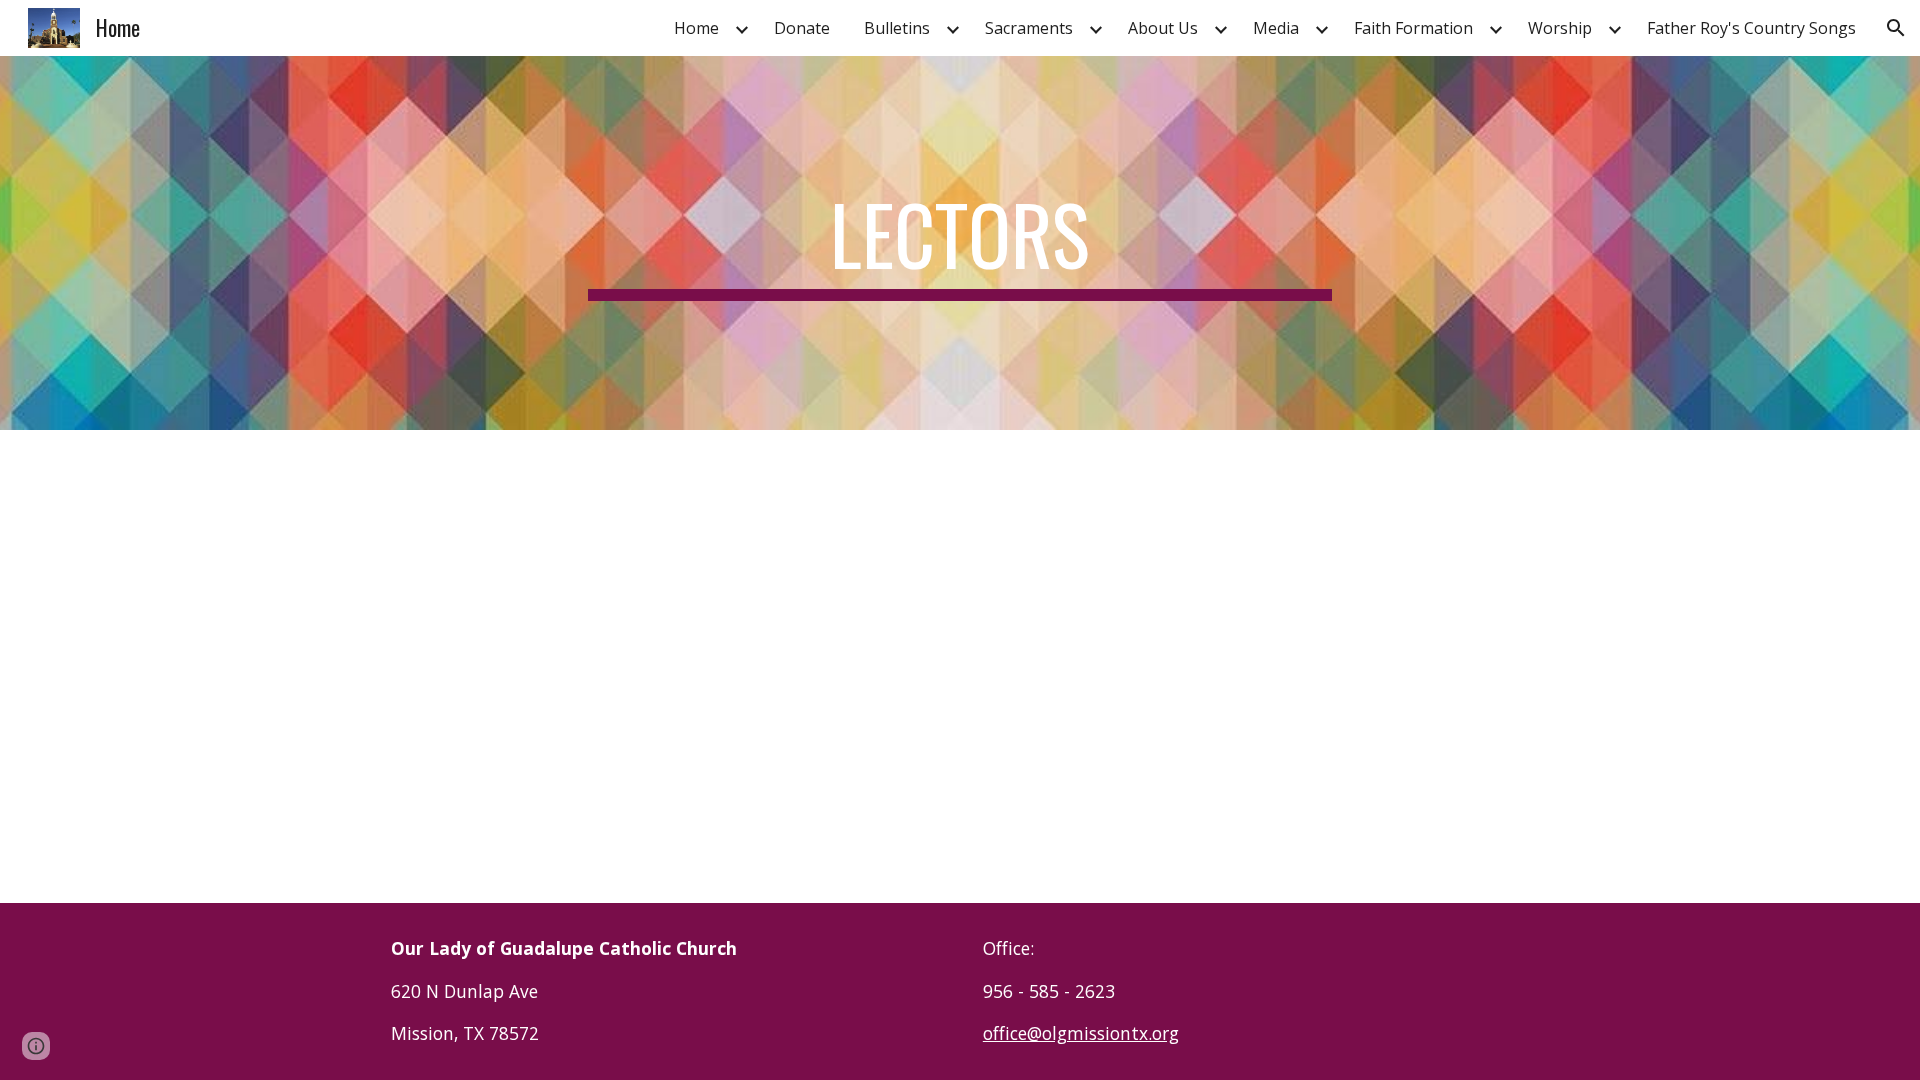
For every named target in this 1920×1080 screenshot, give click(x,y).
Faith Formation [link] (1413, 28)
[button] (1896, 28)
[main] (960, 243)
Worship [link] (1560, 28)
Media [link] (1276, 28)
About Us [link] (1163, 28)
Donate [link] (802, 28)
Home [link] (696, 28)
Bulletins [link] (897, 28)
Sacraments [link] (1029, 28)
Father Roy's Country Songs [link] (1751, 28)
